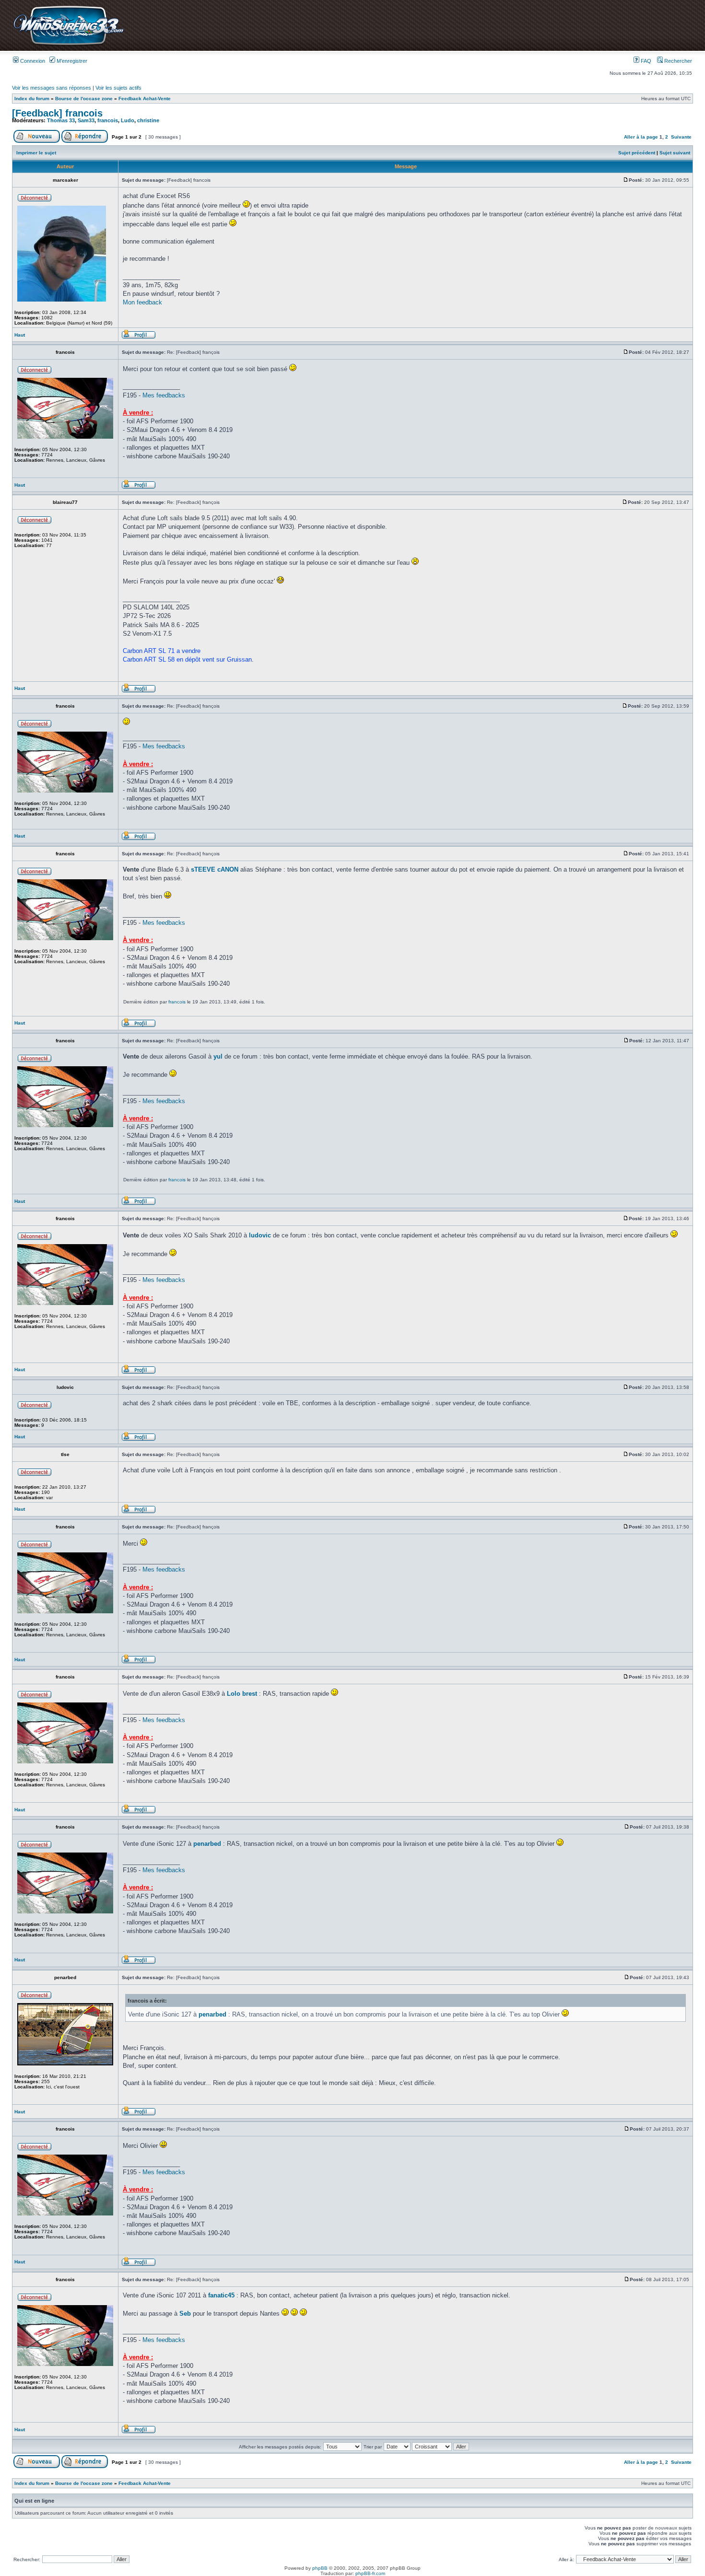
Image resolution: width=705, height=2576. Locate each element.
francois (108, 120)
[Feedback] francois (57, 113)
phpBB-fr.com (370, 2573)
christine (148, 120)
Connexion (32, 61)
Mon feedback (142, 302)
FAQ (645, 61)
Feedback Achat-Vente (145, 99)
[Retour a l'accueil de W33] (68, 45)
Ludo (128, 120)
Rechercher (677, 61)
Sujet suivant (675, 153)
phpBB (320, 2568)
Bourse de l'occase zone (84, 99)
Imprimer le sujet (36, 153)
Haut (20, 335)
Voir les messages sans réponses (52, 88)
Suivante (681, 137)
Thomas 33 (61, 120)
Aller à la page (641, 137)
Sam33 (86, 120)
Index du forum (32, 99)
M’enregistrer (71, 61)
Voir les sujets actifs (118, 88)
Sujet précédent (637, 153)
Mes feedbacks (164, 395)
